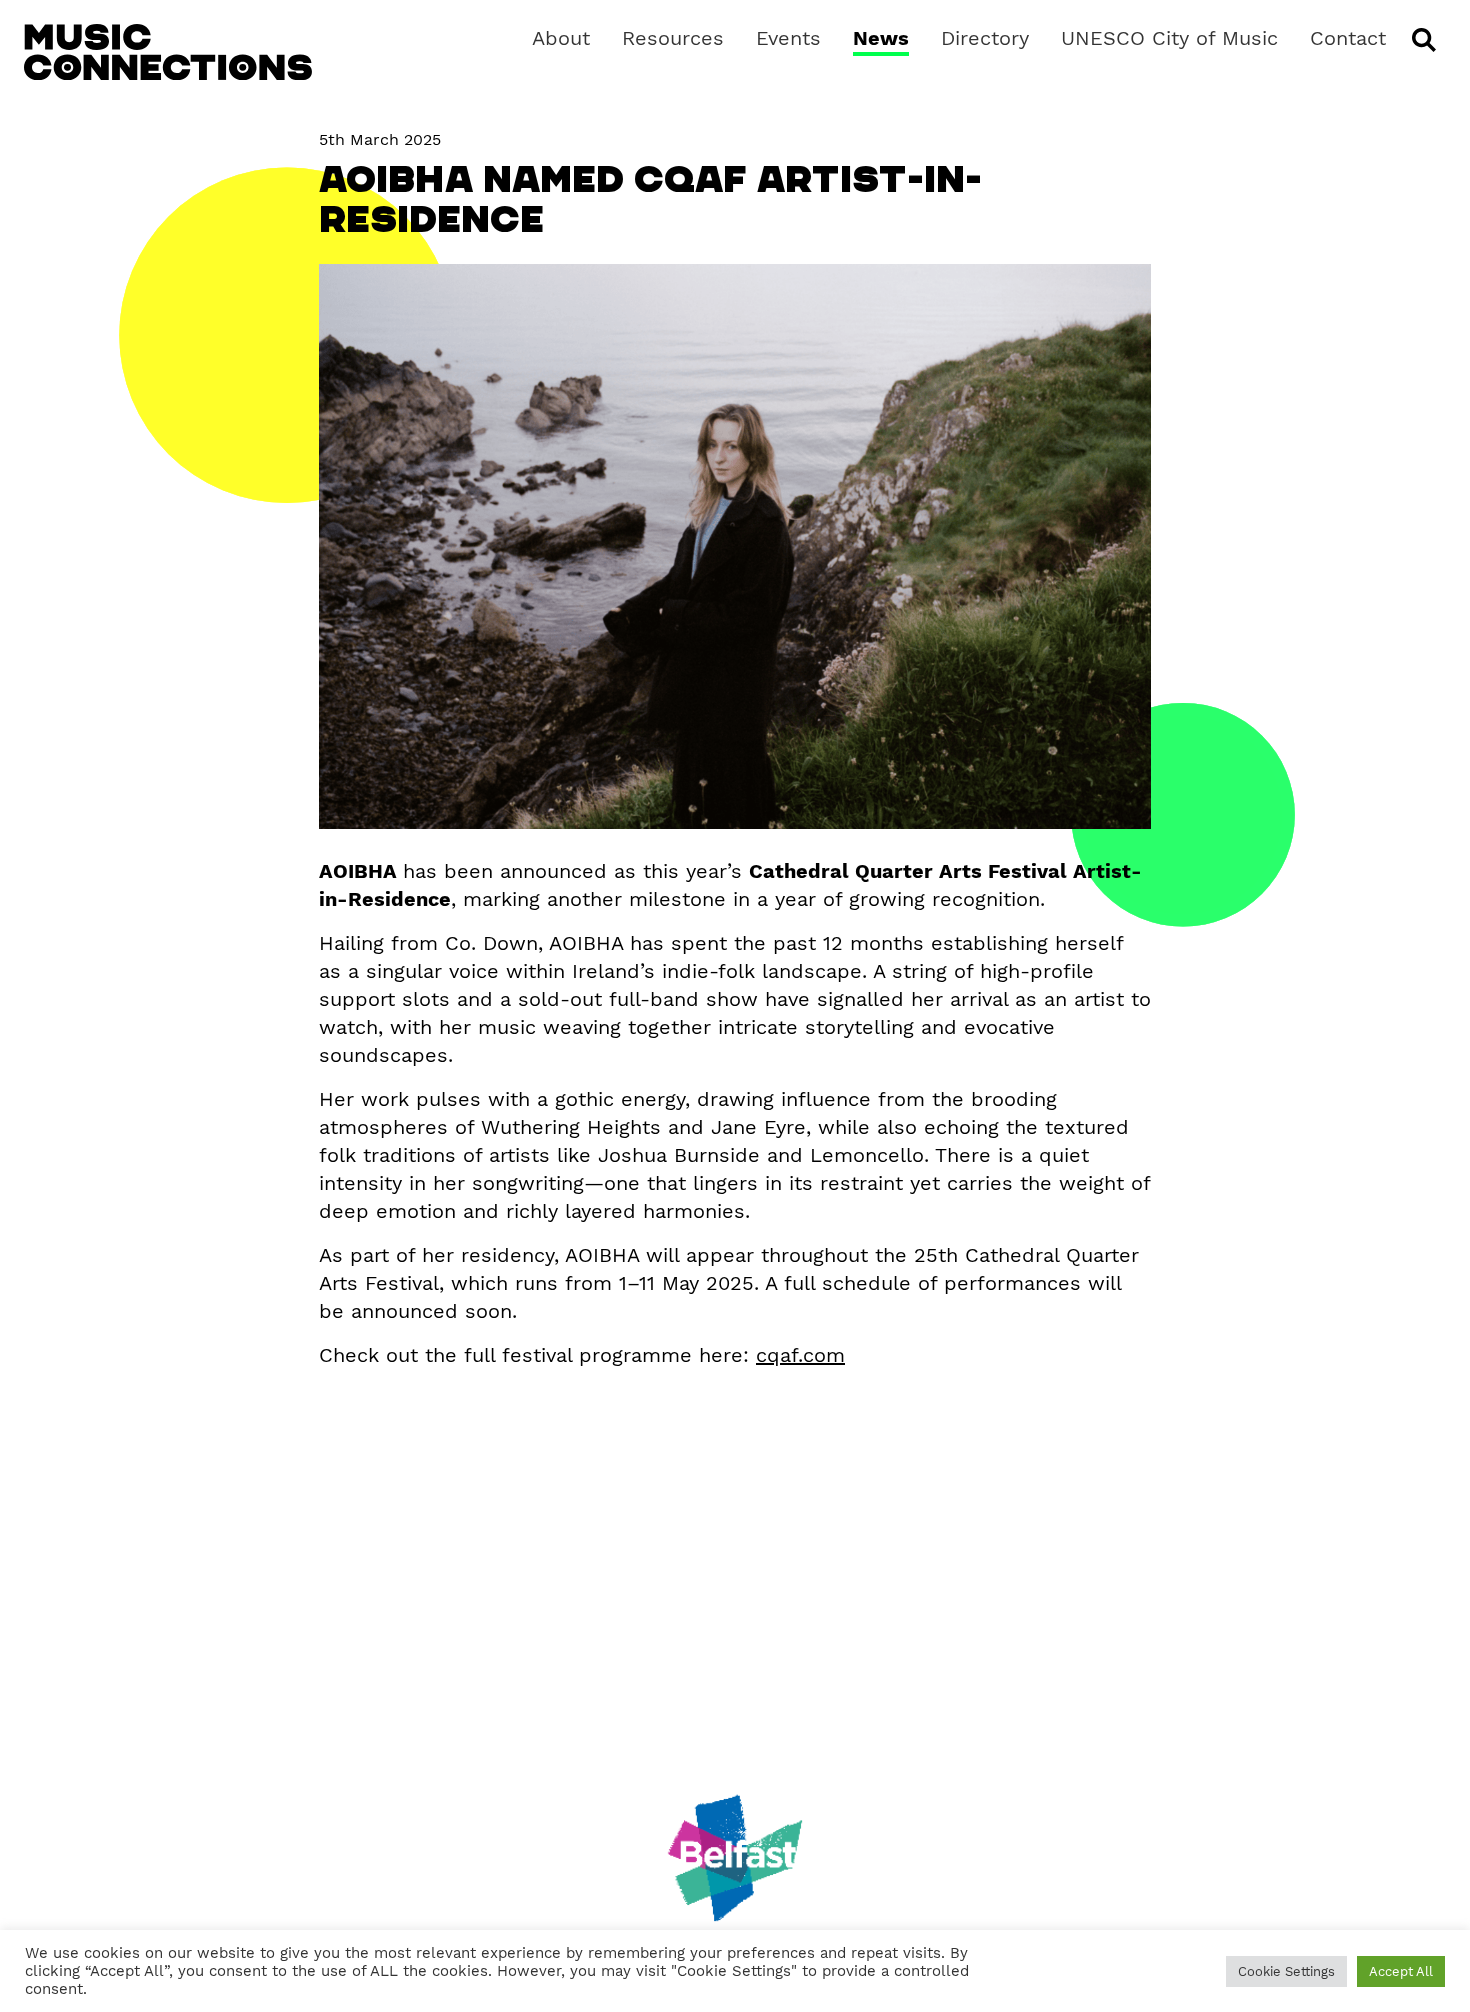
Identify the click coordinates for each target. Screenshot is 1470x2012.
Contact (1348, 38)
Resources (673, 38)
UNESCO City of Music (1169, 38)
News (881, 38)
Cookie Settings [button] (1286, 1971)
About (561, 38)
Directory (985, 38)
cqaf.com (800, 1355)
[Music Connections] (168, 52)
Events (788, 38)
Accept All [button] (1401, 1971)
